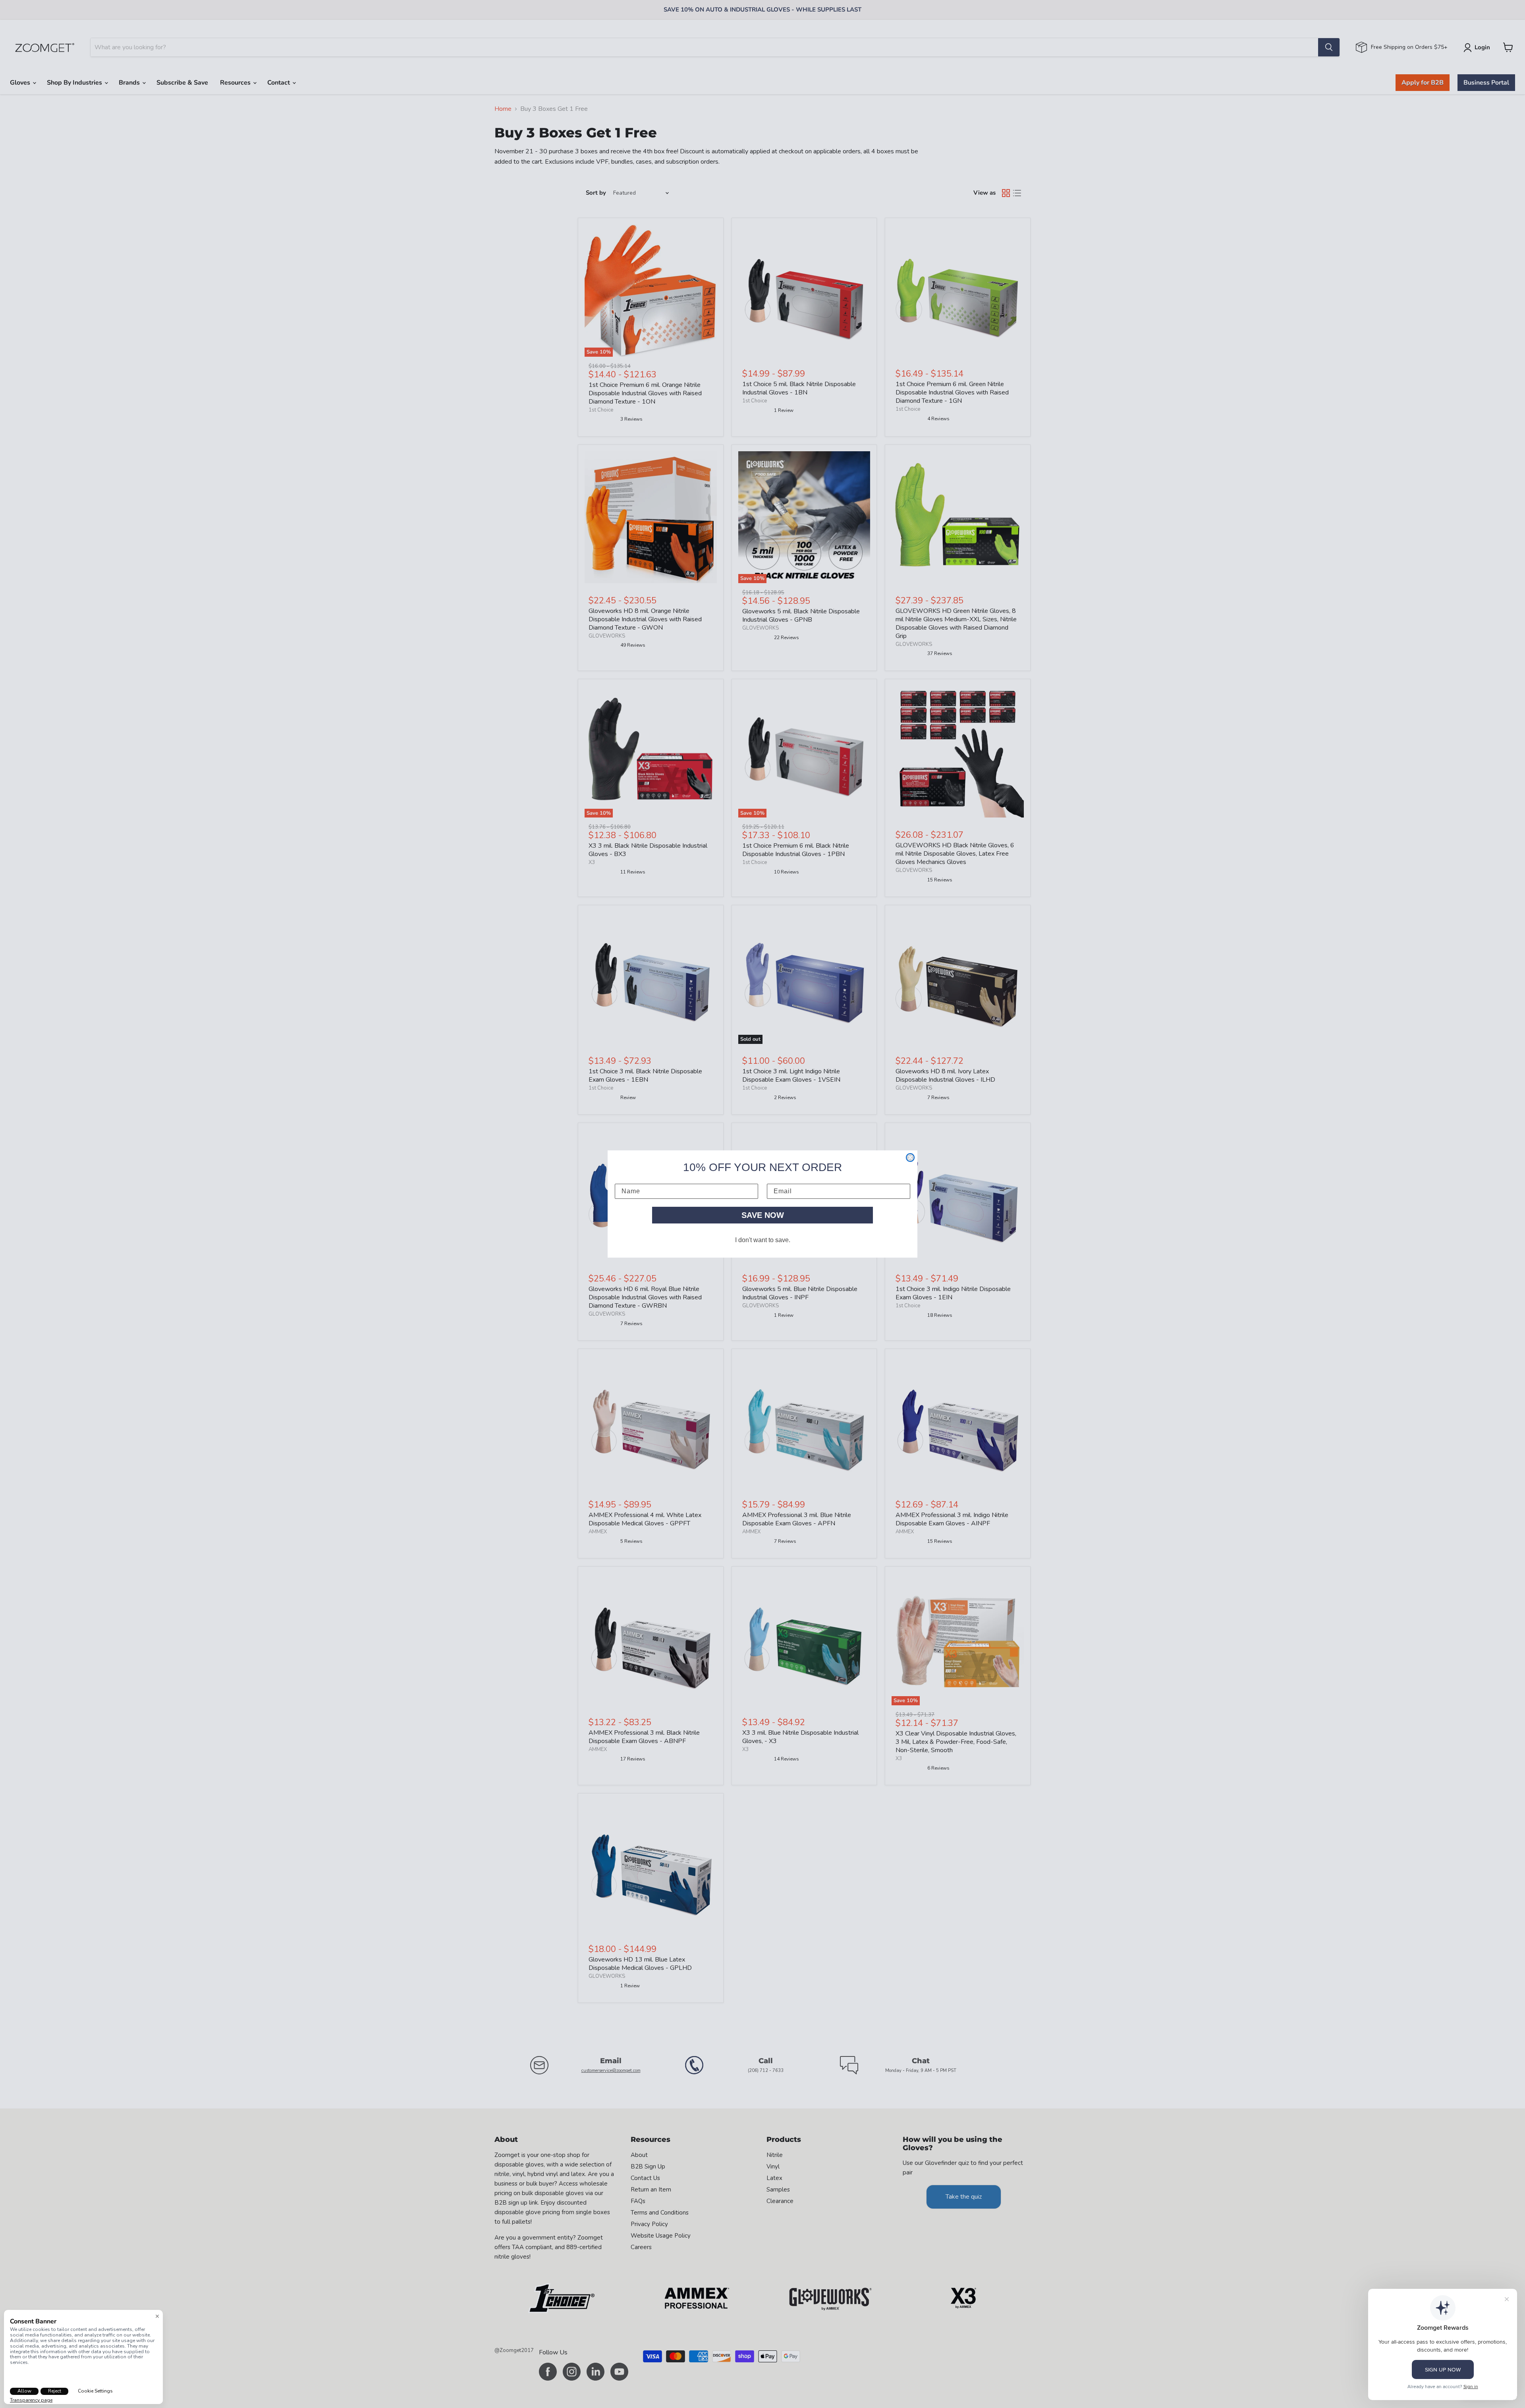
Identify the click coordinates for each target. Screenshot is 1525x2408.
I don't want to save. (763, 1240)
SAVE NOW (763, 1215)
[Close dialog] (910, 1158)
